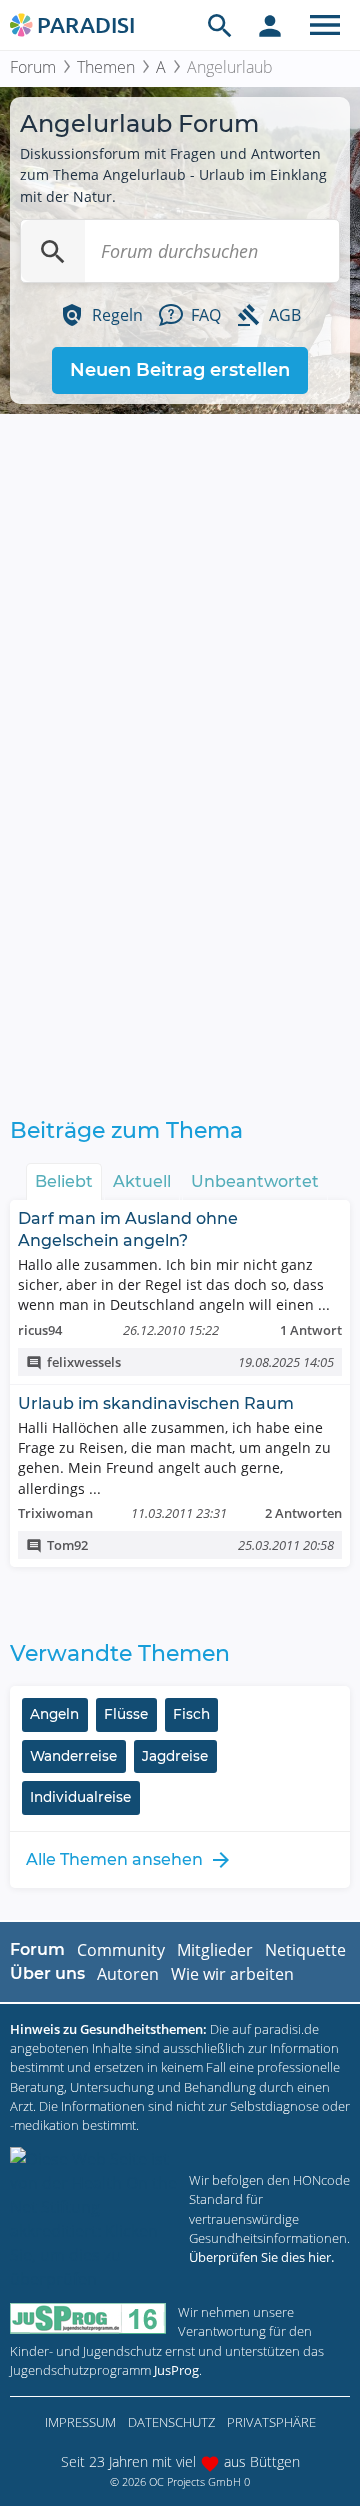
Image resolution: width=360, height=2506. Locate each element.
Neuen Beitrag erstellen (180, 370)
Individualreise (80, 1797)
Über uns (47, 1973)
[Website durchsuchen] (220, 25)
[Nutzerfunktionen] (270, 25)
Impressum (80, 2422)
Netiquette (305, 1950)
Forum (33, 67)
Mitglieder (215, 1950)
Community (121, 1950)
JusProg (176, 2370)
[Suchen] (53, 251)
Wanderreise (73, 1756)
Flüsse (126, 1714)
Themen (106, 67)
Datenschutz (171, 2422)
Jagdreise (175, 1756)
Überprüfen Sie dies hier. (261, 2257)
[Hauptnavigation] (325, 25)
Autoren (128, 1974)
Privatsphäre (271, 2422)
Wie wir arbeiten (232, 1974)
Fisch (191, 1714)
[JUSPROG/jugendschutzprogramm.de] (88, 2318)
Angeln (54, 1714)
